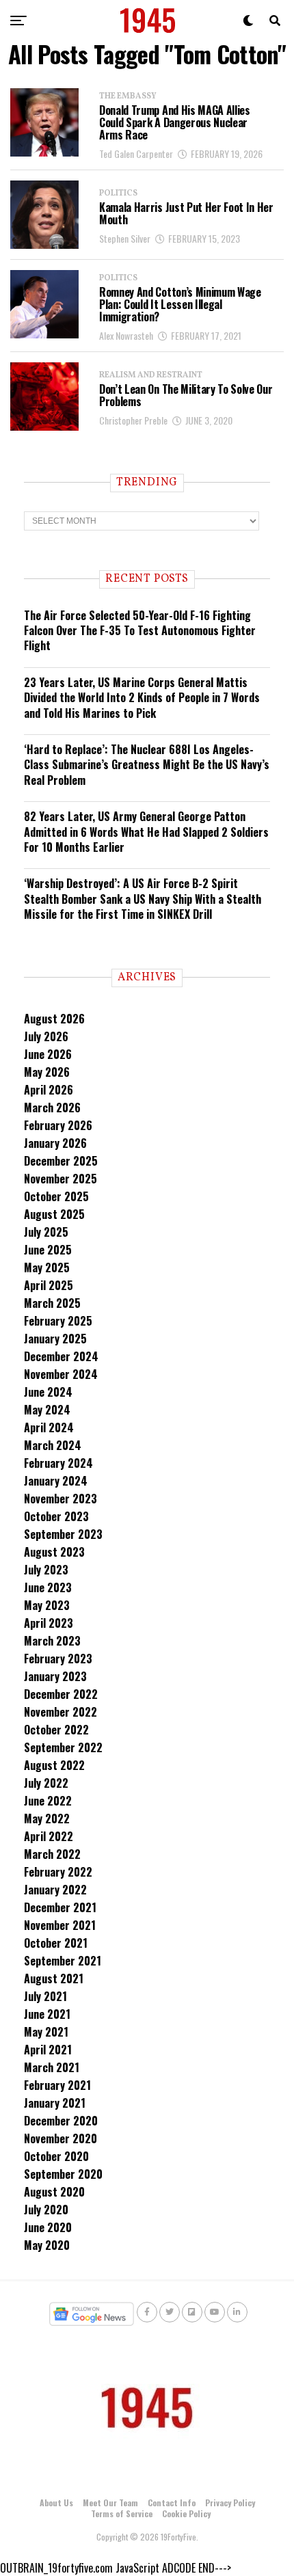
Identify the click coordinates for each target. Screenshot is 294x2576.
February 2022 (58, 1872)
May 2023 (47, 1605)
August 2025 (54, 1214)
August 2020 (54, 2192)
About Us (56, 2503)
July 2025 (46, 1232)
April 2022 (49, 1836)
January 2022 (55, 1890)
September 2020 (63, 2174)
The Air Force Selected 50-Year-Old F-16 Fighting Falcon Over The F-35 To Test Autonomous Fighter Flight (140, 631)
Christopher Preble (133, 420)
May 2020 (47, 2245)
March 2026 (52, 1108)
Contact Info (172, 2503)
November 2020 (61, 2138)
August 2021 (54, 1978)
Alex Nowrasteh (126, 335)
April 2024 (49, 1427)
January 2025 (55, 1339)
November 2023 (61, 1499)
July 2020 (46, 2210)
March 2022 (52, 1854)
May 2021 (46, 2032)
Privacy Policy (230, 2503)
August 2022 (54, 1765)
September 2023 (63, 1534)
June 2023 (48, 1587)
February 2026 (58, 1125)
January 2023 (55, 1676)
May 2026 (47, 1072)
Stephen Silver (125, 238)
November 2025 (61, 1179)
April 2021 (48, 2050)
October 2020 (56, 2156)
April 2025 (49, 1285)
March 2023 (52, 1641)
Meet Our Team (110, 2503)
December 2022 (61, 1694)
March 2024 (53, 1445)
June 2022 (48, 1801)
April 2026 (49, 1090)
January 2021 (55, 2103)
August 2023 (54, 1552)
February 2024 (58, 1463)
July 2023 (46, 1570)
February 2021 (57, 2085)
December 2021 (60, 1907)
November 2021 (60, 1925)
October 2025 (56, 1196)
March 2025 (52, 1303)
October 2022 (56, 1730)
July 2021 (45, 1996)
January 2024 (56, 1481)
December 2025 (61, 1161)
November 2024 (61, 1374)
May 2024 (47, 1410)
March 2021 (52, 2067)
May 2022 (47, 1819)
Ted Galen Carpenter (136, 153)
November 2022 (61, 1712)
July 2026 (46, 1036)
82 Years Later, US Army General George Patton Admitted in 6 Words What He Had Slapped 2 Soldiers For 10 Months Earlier (146, 832)
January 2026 (55, 1143)
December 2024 (61, 1356)
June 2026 (48, 1054)
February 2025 (58, 1321)
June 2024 (48, 1392)
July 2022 (46, 1783)
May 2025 (47, 1267)
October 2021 (56, 1943)
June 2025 (48, 1250)
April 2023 (49, 1623)
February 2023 (58, 1659)
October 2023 (56, 1516)
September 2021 (63, 1961)
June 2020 (48, 2227)
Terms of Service (122, 2513)
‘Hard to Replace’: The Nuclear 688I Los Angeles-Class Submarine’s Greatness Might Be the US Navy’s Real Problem (147, 765)
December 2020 (61, 2121)
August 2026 (54, 1019)
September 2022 (63, 1747)
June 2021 (47, 2014)
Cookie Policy (186, 2513)
